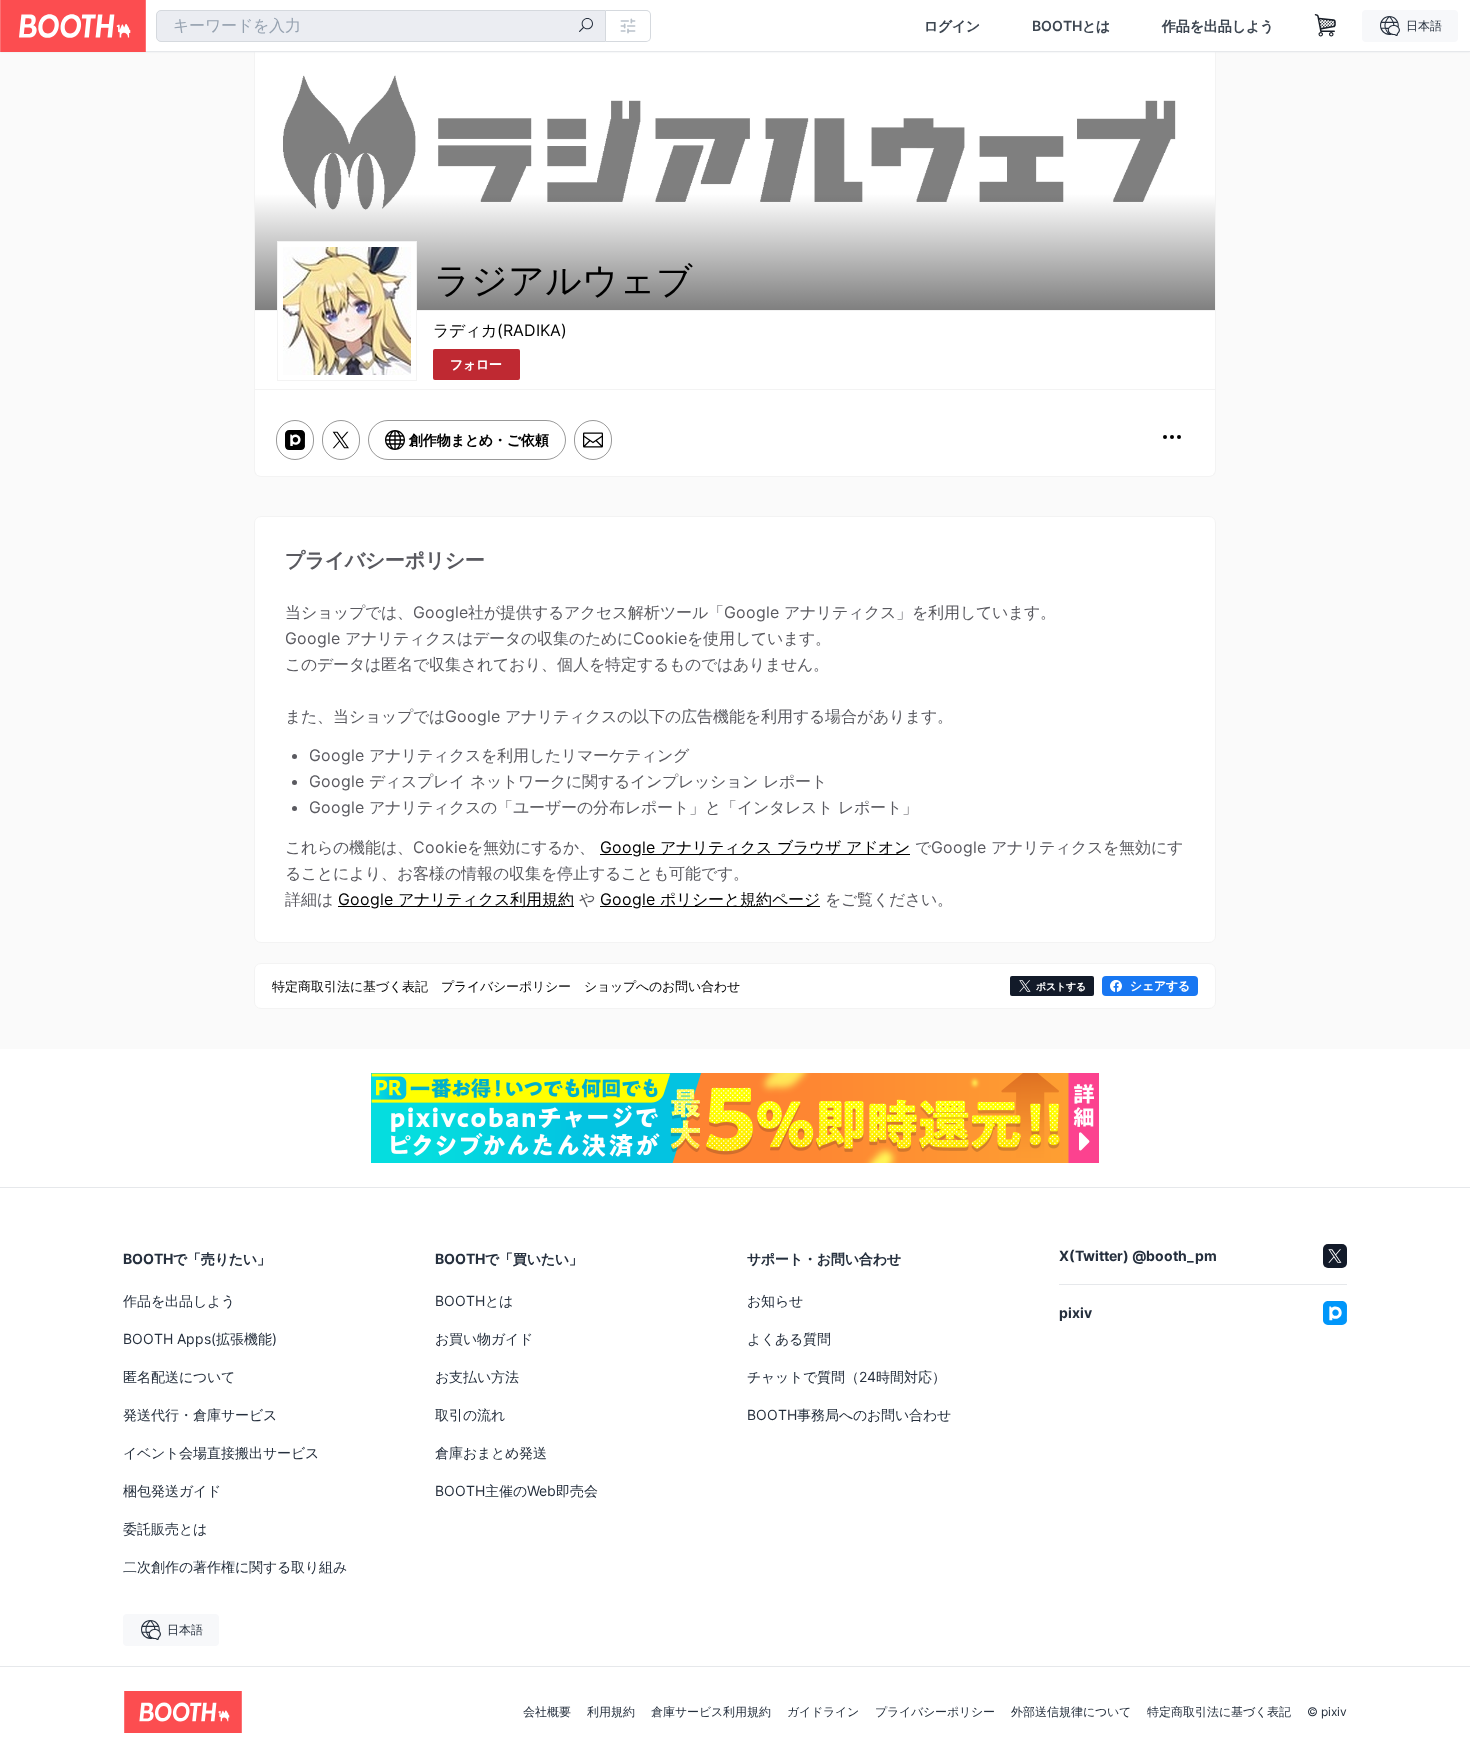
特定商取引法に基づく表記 (1219, 1712)
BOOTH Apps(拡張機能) (200, 1338)
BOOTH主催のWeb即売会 (516, 1490)
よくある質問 (789, 1338)
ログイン (952, 26)
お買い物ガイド (484, 1338)
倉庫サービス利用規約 (711, 1712)
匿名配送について (179, 1376)
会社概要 (547, 1712)
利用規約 (611, 1712)
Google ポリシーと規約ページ (710, 899)
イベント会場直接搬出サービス (221, 1452)
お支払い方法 (477, 1376)
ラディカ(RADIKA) (500, 330)
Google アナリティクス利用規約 (456, 899)
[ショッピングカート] (1326, 26)
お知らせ (775, 1300)
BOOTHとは (1071, 26)
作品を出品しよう (1218, 26)
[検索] (586, 27)
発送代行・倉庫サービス (200, 1414)
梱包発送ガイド (172, 1490)
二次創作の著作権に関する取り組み (235, 1566)
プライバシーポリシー (935, 1712)
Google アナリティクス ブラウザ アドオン (755, 847)
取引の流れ (470, 1414)
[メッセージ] (593, 440)
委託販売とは (165, 1528)
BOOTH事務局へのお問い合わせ (849, 1414)
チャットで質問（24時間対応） (846, 1376)
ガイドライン (823, 1712)
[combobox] (381, 26)
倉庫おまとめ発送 (491, 1452)
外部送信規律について (1071, 1712)
